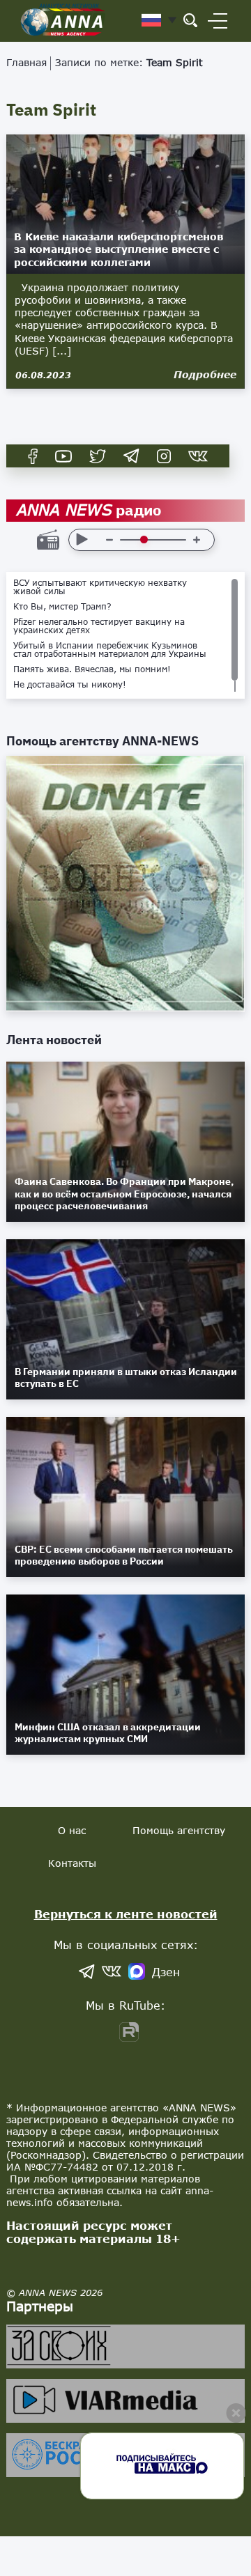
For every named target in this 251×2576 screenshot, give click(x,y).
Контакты (72, 1863)
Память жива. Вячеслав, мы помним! (92, 669)
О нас (72, 1830)
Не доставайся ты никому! (70, 685)
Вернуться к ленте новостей (126, 1914)
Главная (26, 62)
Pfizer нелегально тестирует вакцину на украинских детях (99, 626)
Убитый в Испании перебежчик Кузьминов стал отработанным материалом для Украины (110, 650)
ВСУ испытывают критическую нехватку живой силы (100, 587)
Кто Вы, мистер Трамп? (62, 607)
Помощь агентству (179, 1830)
